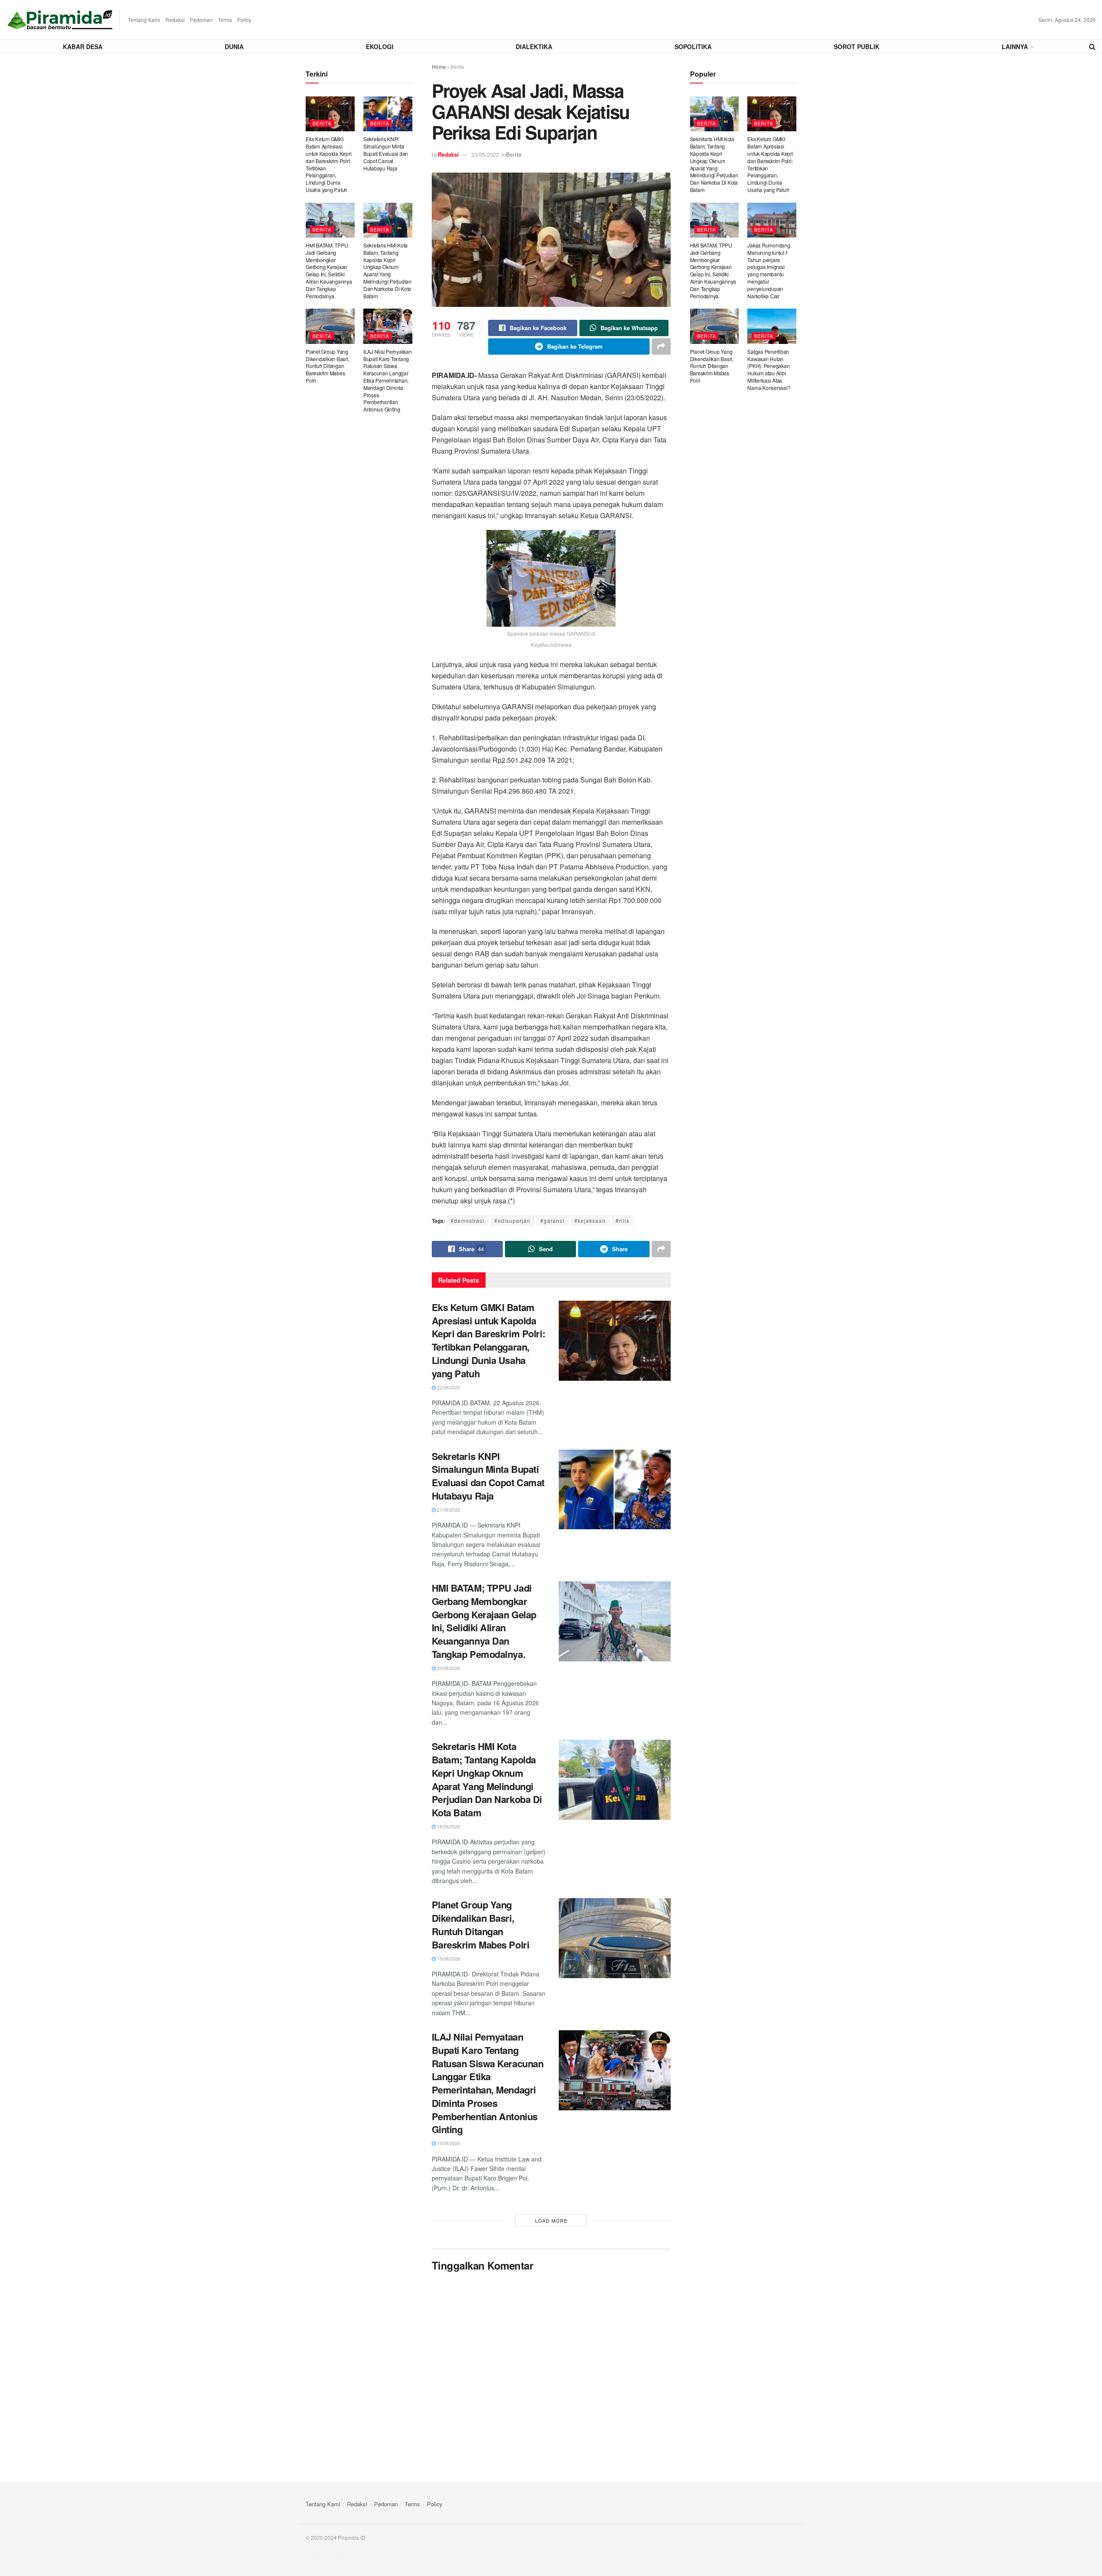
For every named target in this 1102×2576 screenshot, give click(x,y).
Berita (457, 66)
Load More (551, 2220)
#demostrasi (467, 1220)
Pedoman (201, 20)
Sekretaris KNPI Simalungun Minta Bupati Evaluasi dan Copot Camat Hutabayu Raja (488, 1476)
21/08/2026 (448, 1509)
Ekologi (380, 46)
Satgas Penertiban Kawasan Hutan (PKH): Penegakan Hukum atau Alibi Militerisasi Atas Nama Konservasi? (769, 370)
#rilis (622, 1220)
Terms (225, 20)
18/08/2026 (448, 1826)
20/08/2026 (448, 1668)
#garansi (552, 1220)
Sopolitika (693, 46)
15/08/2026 (448, 1958)
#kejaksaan (590, 1220)
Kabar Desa (83, 46)
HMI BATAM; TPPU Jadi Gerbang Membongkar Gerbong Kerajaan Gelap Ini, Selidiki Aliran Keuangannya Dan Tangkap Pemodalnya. (484, 1621)
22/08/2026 (448, 1387)
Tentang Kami (144, 20)
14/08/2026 (448, 2143)
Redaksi (175, 20)
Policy (244, 20)
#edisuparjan (512, 1220)
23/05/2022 (485, 154)
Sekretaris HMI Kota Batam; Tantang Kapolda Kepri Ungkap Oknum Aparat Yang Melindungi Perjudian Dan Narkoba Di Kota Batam (487, 1779)
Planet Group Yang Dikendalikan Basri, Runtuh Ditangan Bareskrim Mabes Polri (481, 1924)
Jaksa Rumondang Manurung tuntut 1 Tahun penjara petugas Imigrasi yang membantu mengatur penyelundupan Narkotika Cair (769, 271)
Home (439, 66)
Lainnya (1015, 46)
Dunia (234, 46)
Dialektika (534, 46)
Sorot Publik (857, 46)
